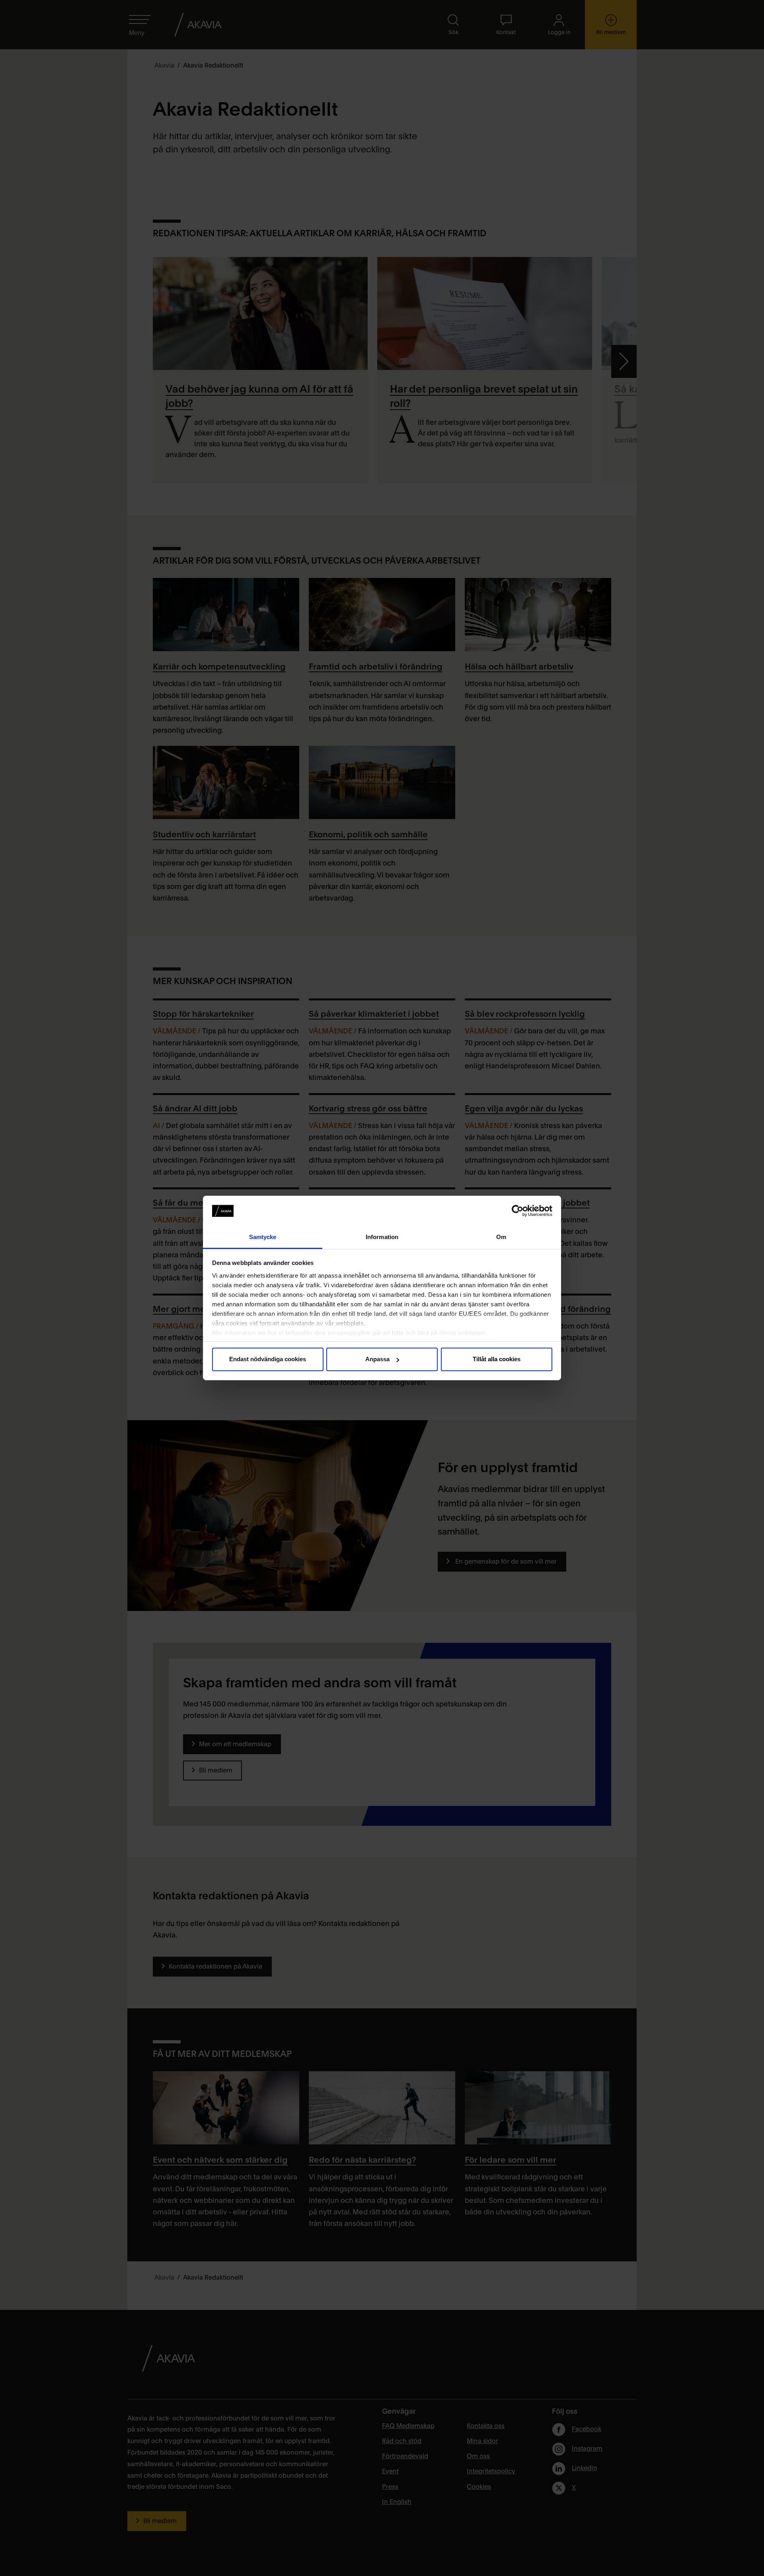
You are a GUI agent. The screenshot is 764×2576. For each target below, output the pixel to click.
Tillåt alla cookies (497, 1359)
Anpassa (377, 1359)
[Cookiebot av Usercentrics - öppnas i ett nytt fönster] (517, 1211)
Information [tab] (382, 1237)
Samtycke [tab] (263, 1237)
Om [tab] (501, 1237)
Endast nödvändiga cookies (268, 1359)
